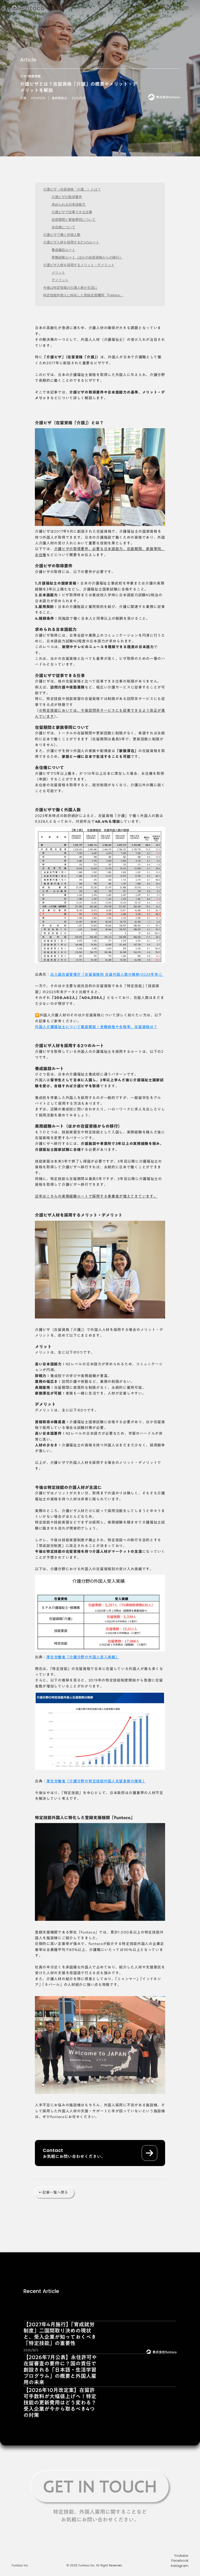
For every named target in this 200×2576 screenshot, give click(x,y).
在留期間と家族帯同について (74, 220)
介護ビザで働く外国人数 (62, 235)
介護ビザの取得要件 (67, 197)
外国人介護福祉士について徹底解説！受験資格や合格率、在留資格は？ (96, 1027)
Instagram (180, 2566)
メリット (58, 272)
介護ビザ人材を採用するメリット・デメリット (79, 265)
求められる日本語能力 (68, 204)
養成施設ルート (63, 250)
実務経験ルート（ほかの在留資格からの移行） (87, 257)
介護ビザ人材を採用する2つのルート (71, 242)
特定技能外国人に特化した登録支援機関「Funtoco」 (83, 295)
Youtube (181, 2556)
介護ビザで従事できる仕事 (72, 212)
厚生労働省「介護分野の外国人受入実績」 (83, 1657)
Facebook (180, 2560)
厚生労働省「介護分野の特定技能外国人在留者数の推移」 (96, 1781)
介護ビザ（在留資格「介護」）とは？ (72, 189)
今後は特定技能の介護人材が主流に (70, 288)
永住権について (63, 227)
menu (185, 8)
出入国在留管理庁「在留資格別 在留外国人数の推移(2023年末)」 (107, 974)
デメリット (60, 280)
